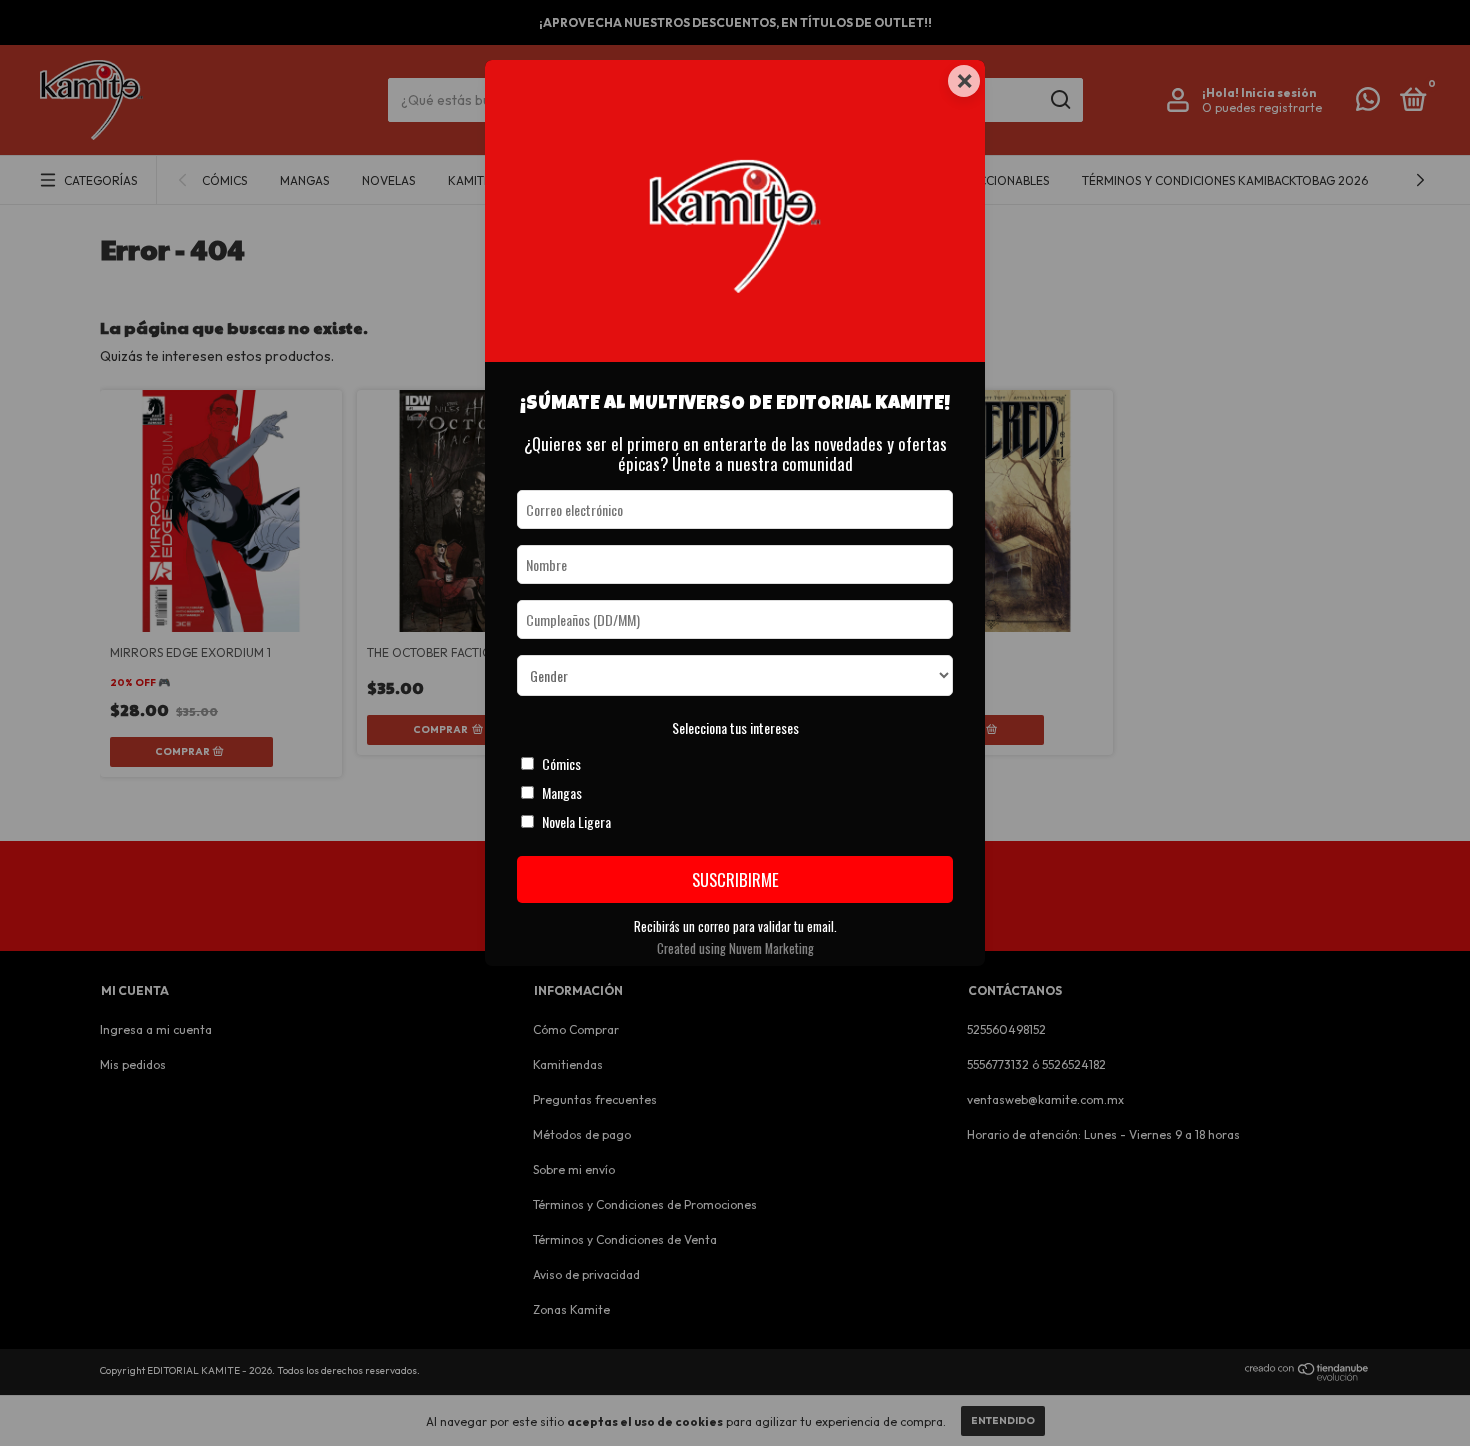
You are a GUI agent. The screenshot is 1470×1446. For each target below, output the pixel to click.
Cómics (561, 763)
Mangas (562, 792)
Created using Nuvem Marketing (735, 948)
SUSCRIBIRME (735, 879)
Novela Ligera (576, 821)
